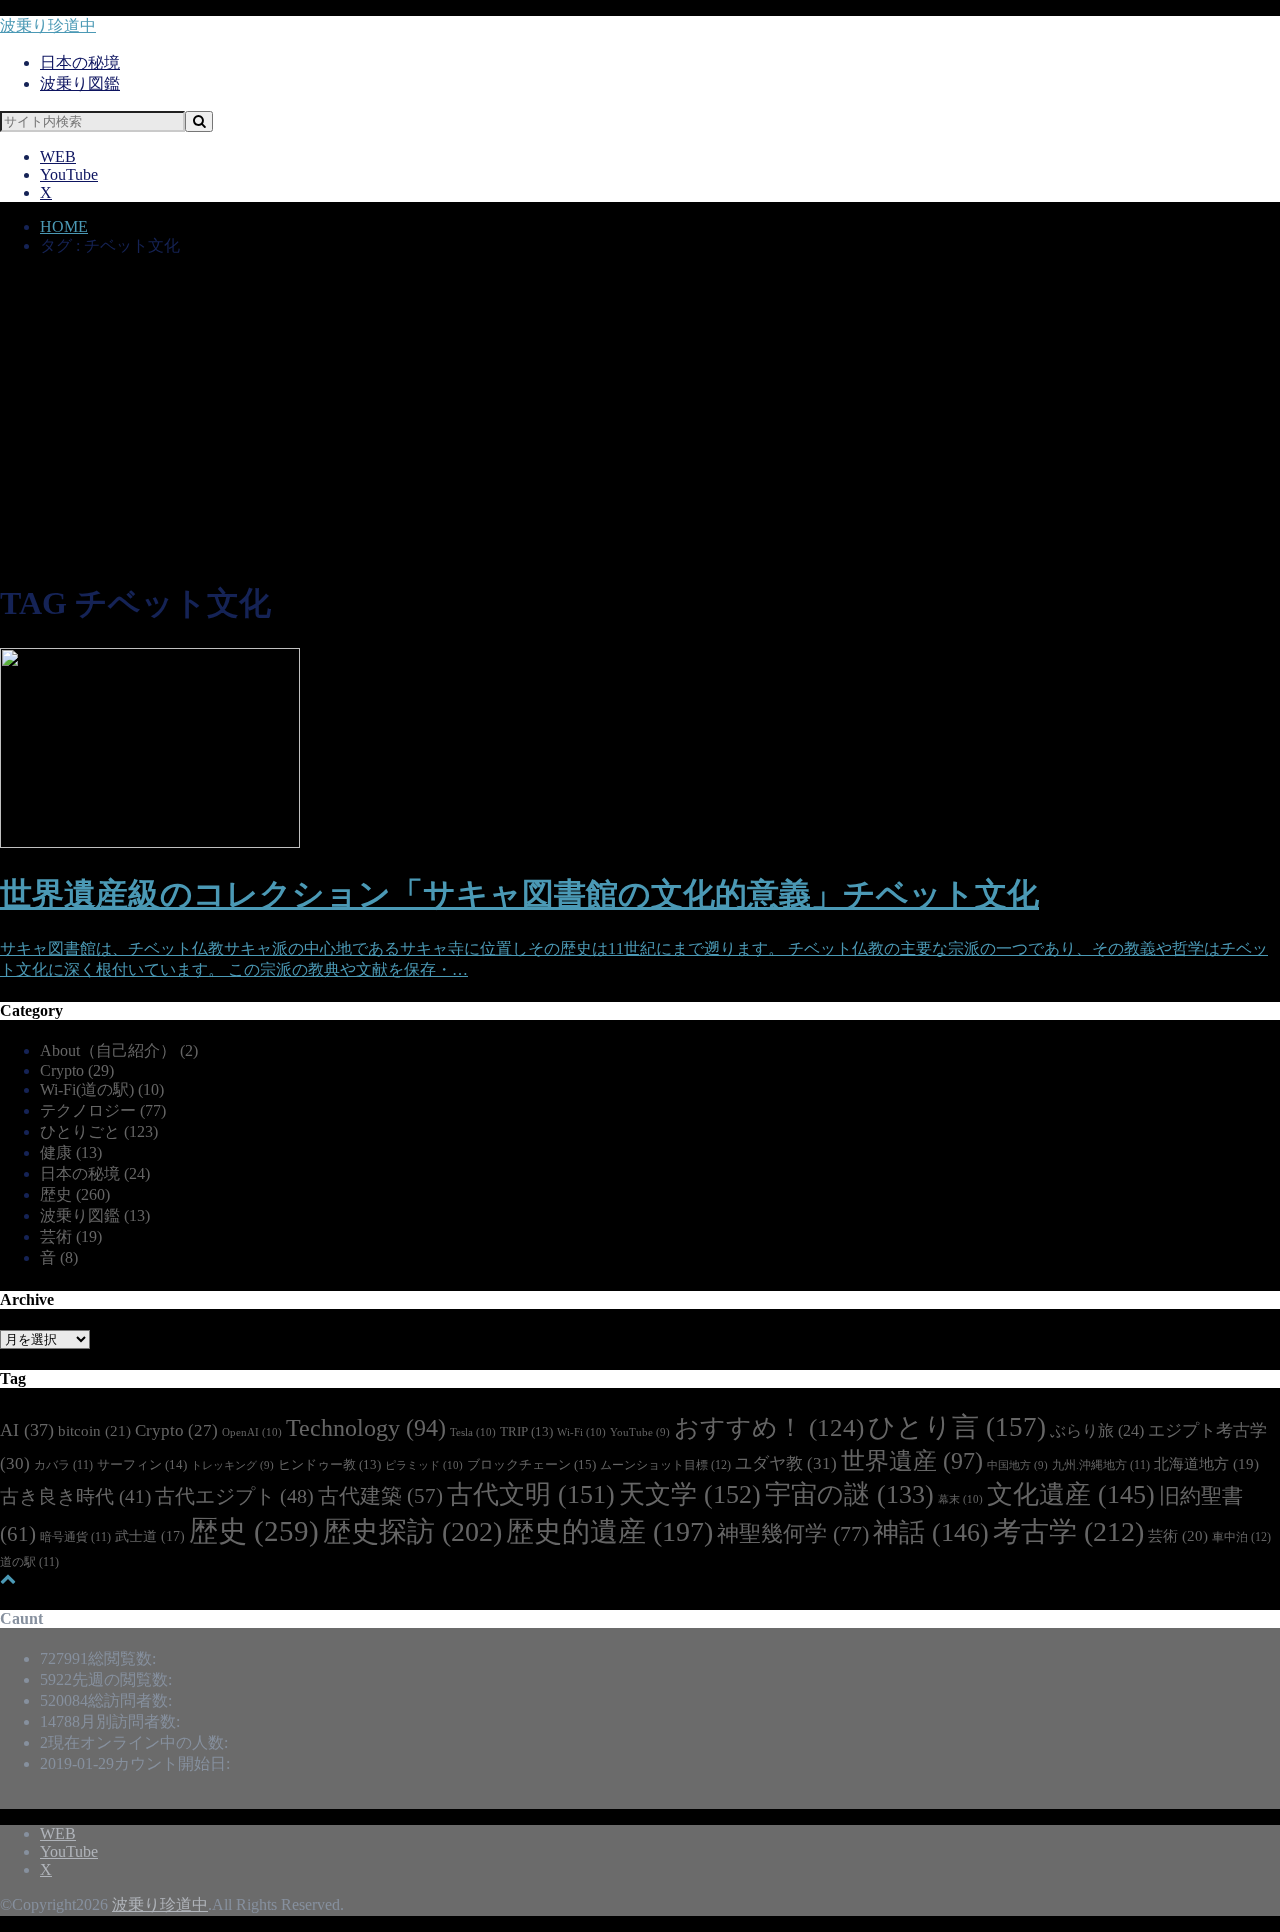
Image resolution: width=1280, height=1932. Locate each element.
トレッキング (232, 1465)
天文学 (690, 1494)
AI (27, 1430)
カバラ (63, 1465)
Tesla (473, 1432)
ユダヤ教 (786, 1463)
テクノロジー (103, 1110)
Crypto (77, 1070)
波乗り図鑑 (80, 83)
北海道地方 (1206, 1464)
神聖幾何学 (793, 1533)
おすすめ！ (769, 1427)
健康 (71, 1152)
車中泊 (1241, 1537)
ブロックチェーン (531, 1464)
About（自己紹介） (119, 1050)
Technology (366, 1428)
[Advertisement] (640, 421)
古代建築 (380, 1496)
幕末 (960, 1499)
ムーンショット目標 (665, 1465)
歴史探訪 (412, 1531)
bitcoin (94, 1430)
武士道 (150, 1536)
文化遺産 (1071, 1494)
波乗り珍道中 (48, 25)
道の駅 (29, 1562)
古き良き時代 (75, 1496)
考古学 (1068, 1531)
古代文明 (531, 1494)
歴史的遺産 (609, 1531)
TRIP (526, 1432)
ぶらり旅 (1097, 1430)
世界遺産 (912, 1461)
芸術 (71, 1236)
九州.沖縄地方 (1101, 1465)
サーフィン (142, 1464)
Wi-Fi (581, 1432)
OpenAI (252, 1432)
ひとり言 (957, 1427)
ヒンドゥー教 (329, 1465)
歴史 (75, 1194)
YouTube (69, 174)
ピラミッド (424, 1465)
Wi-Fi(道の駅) (102, 1089)
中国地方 (1017, 1465)
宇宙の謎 (849, 1494)
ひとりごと (99, 1131)
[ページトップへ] (8, 1578)
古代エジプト (234, 1496)
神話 (931, 1532)
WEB (58, 156)
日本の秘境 (80, 62)
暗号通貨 (75, 1537)
